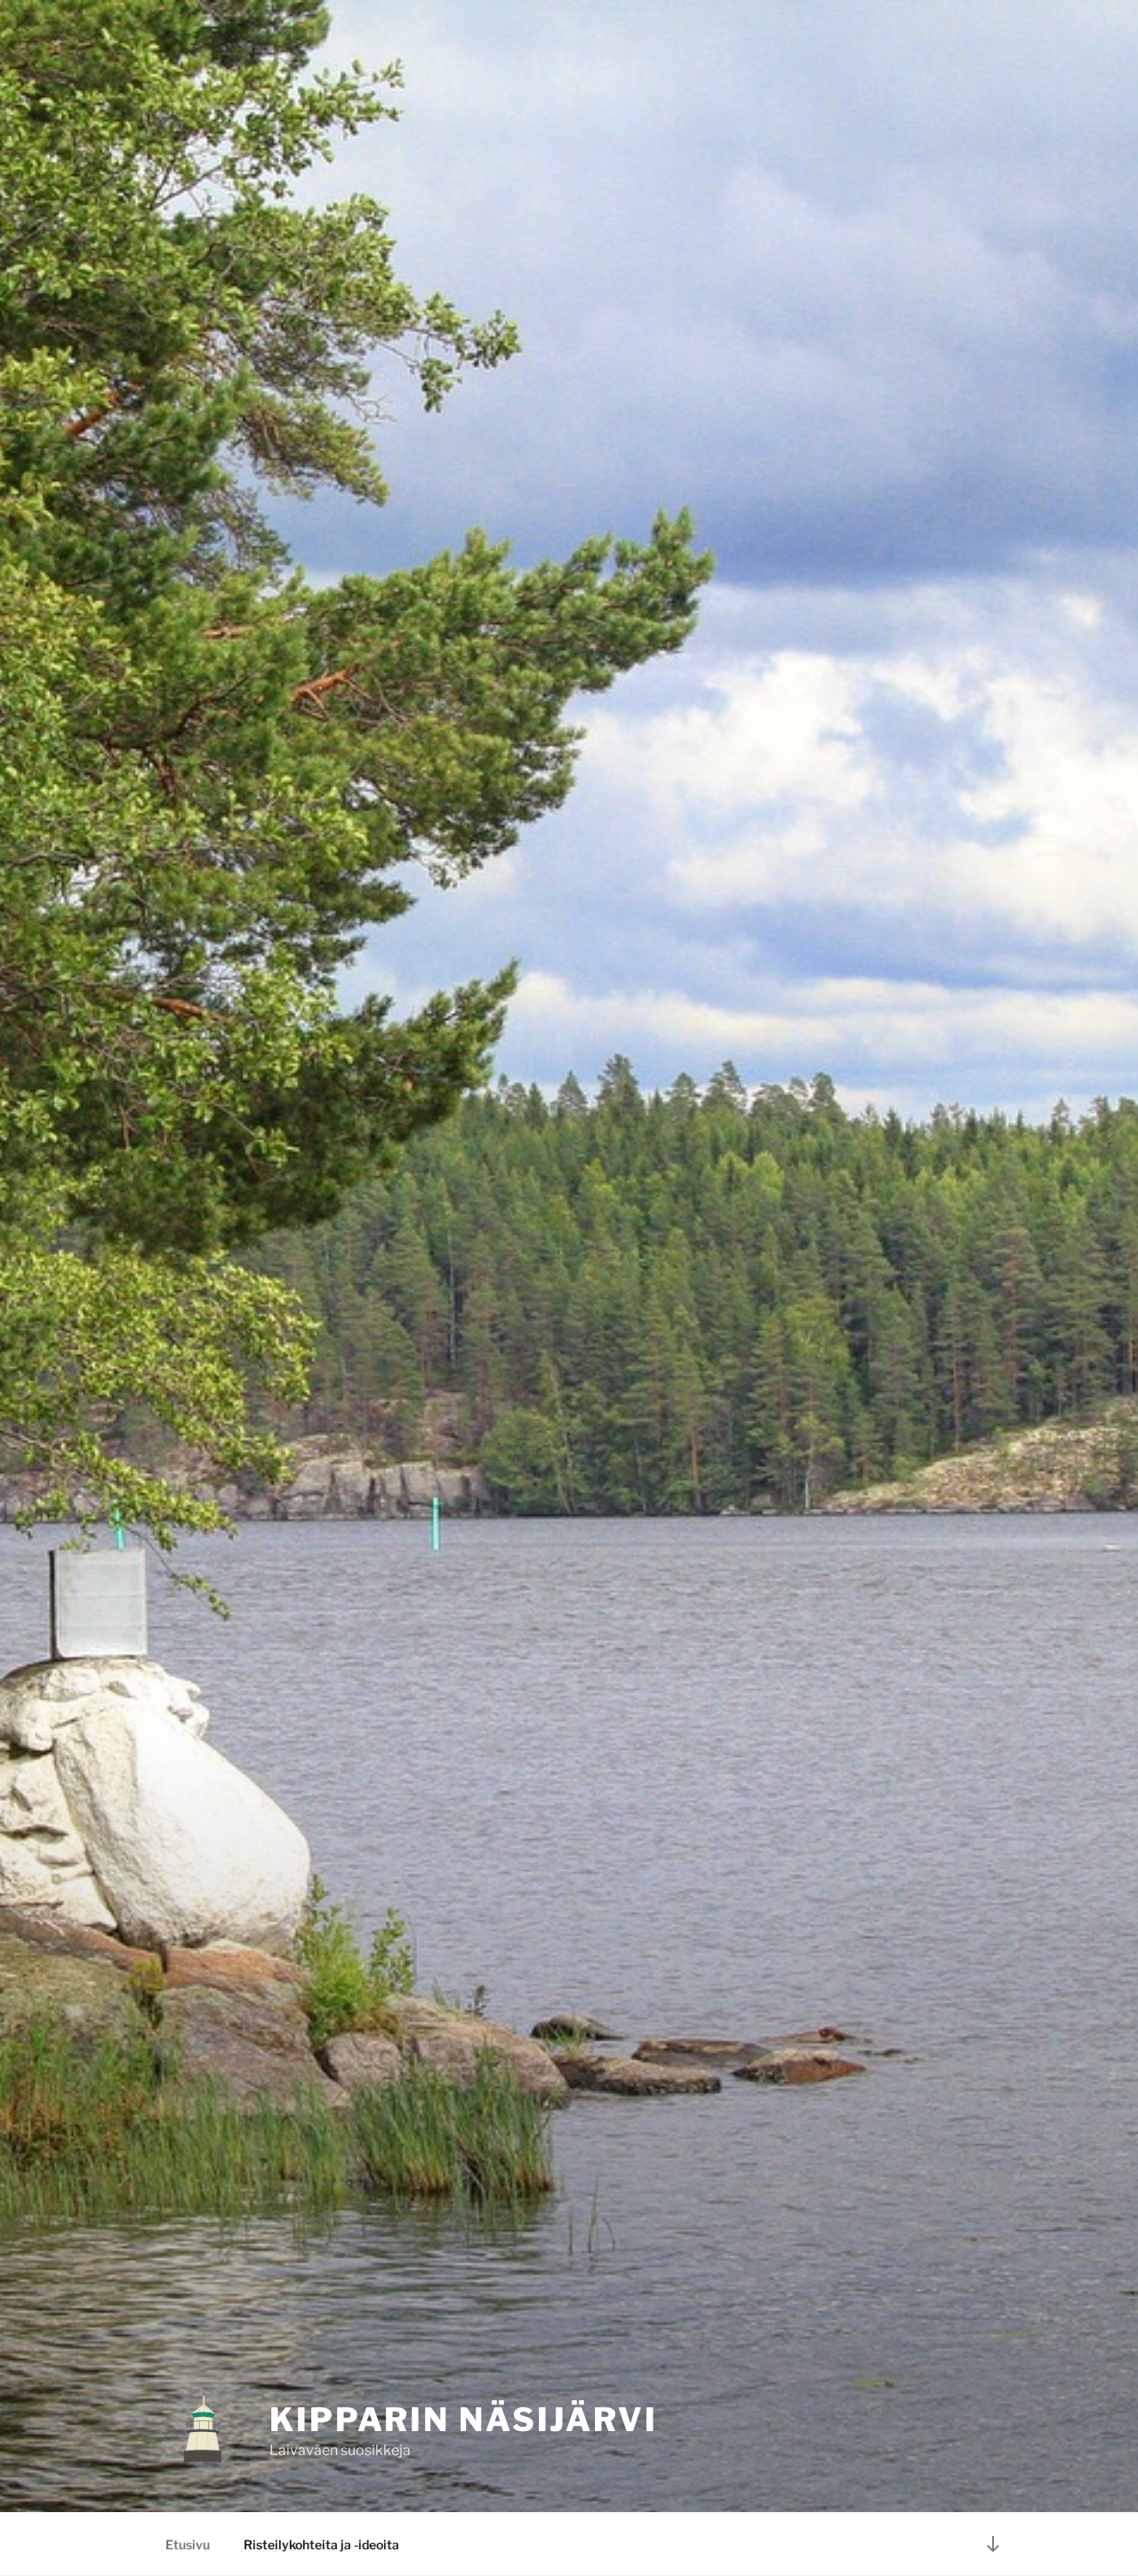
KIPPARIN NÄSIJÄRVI (464, 2420)
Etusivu (188, 2544)
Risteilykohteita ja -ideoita (321, 2544)
